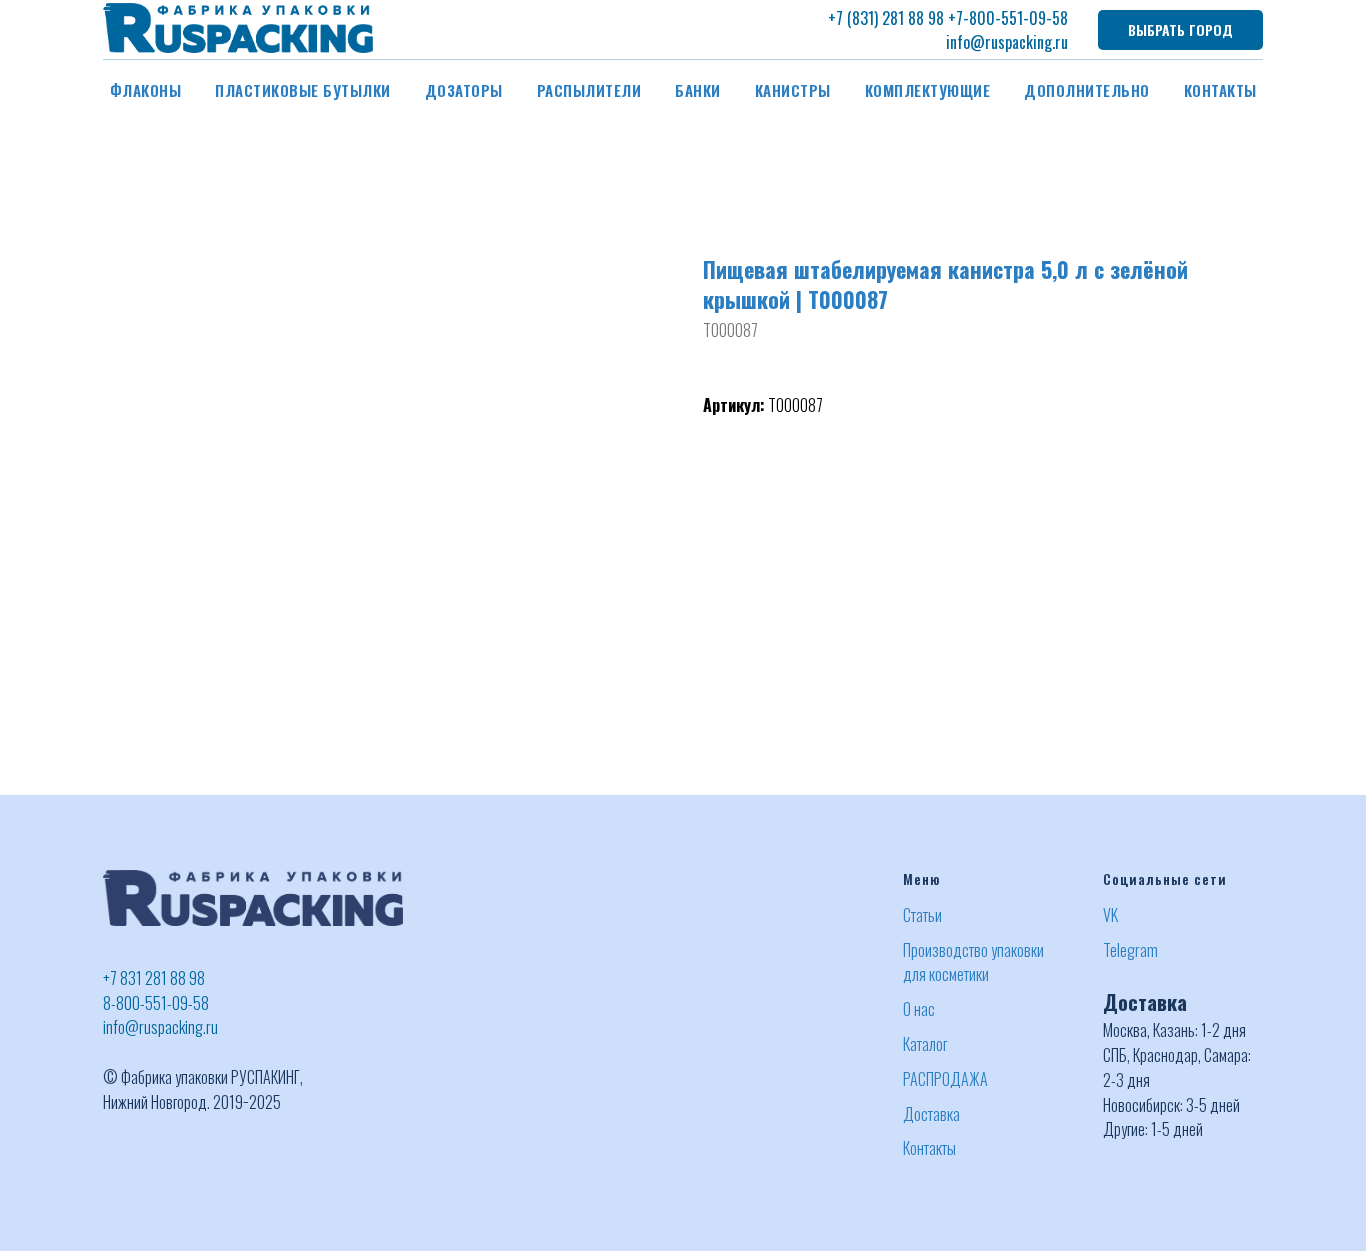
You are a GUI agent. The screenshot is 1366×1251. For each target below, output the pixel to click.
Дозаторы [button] (464, 90)
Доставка (931, 1114)
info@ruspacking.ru (1007, 42)
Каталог (925, 1044)
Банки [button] (698, 90)
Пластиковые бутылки (303, 90)
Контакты (1220, 90)
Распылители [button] (589, 90)
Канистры (793, 90)
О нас (919, 1009)
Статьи (922, 915)
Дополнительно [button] (1087, 90)
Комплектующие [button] (928, 90)
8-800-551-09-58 (156, 1003)
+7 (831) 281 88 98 (886, 18)
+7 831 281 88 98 (154, 978)
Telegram (1130, 950)
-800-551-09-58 (1015, 18)
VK (1110, 915)
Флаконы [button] (146, 90)
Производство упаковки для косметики (973, 962)
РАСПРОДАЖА (945, 1079)
